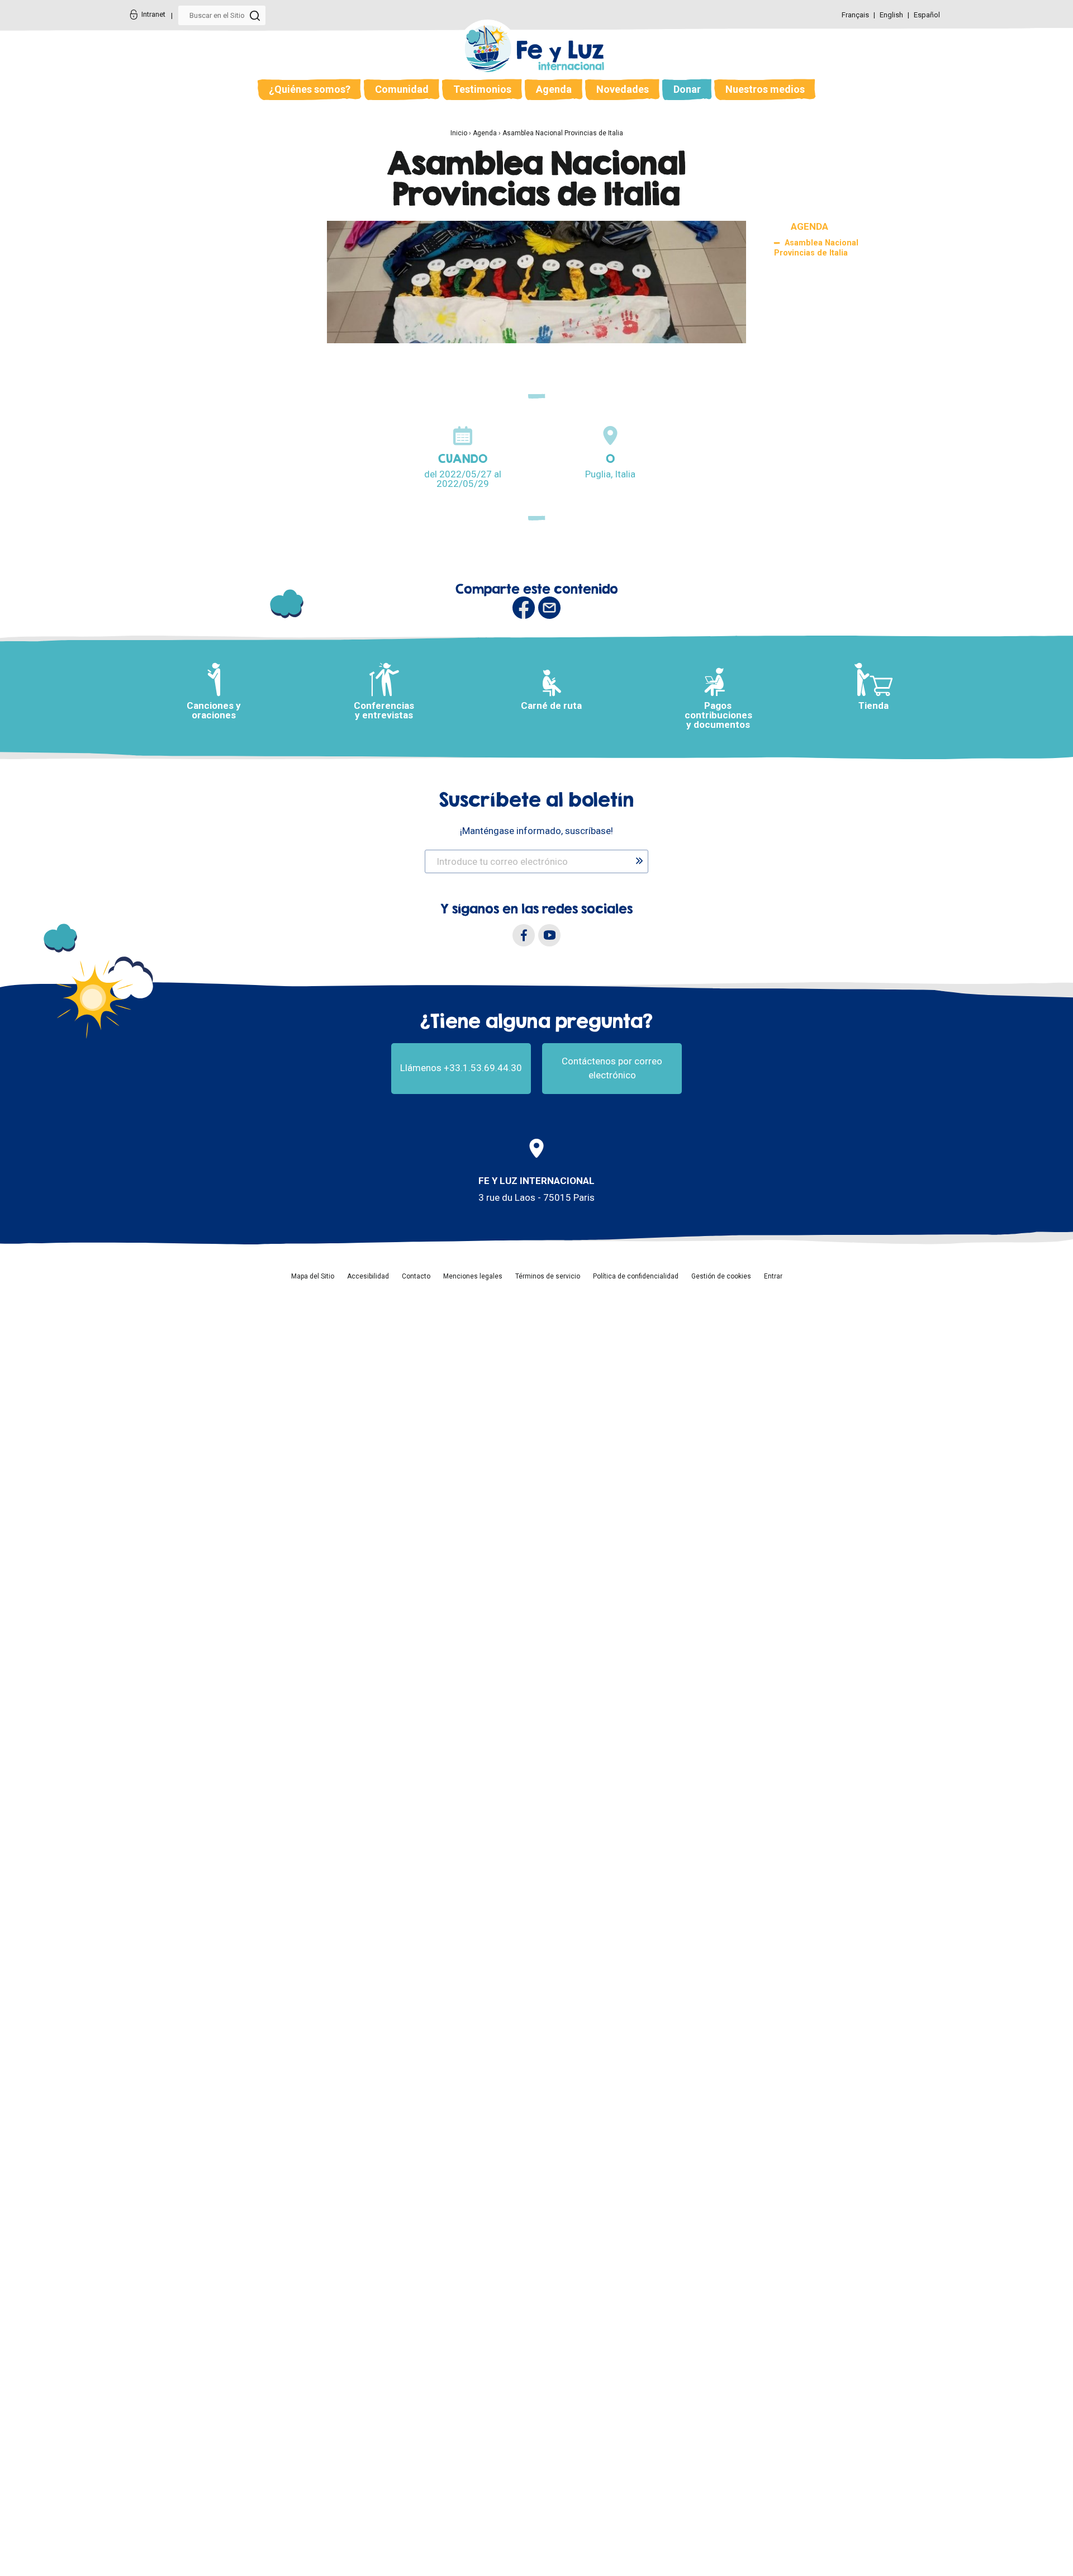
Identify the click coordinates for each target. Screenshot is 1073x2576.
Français (856, 15)
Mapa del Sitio (313, 1276)
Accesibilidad (368, 1276)
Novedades (623, 89)
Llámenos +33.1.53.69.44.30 (461, 1068)
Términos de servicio (548, 1276)
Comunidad (402, 89)
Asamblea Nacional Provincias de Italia (563, 133)
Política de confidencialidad (636, 1276)
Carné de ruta (551, 705)
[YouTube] (549, 935)
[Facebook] (524, 935)
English (892, 15)
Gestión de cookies (721, 1276)
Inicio (459, 133)
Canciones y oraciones (214, 710)
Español (927, 15)
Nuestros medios (765, 89)
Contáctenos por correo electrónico (612, 1068)
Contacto (416, 1276)
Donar (687, 89)
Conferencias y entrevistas (384, 710)
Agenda (554, 89)
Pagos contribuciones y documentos (718, 715)
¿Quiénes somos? (310, 89)
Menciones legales (473, 1276)
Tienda (873, 705)
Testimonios (482, 89)
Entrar (773, 1276)
